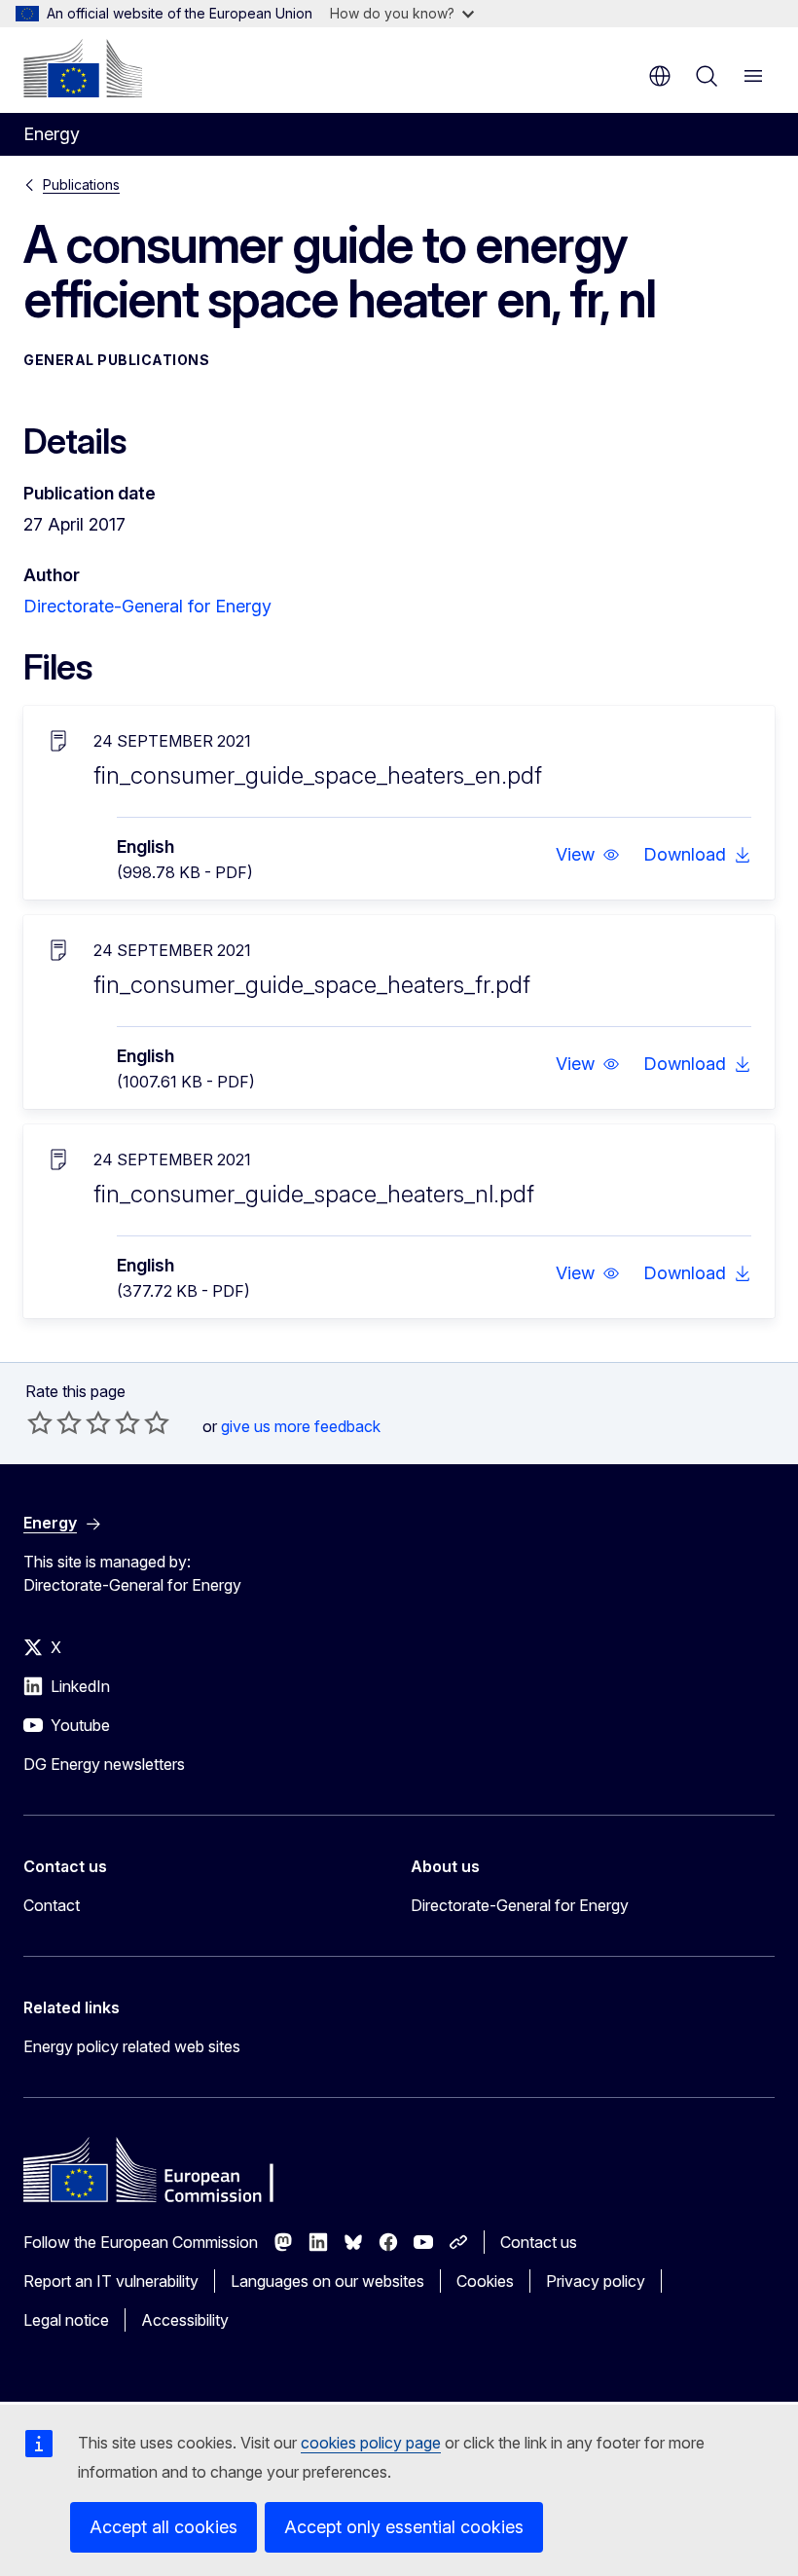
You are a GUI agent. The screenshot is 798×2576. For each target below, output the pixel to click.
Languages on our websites (327, 2281)
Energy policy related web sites (132, 2046)
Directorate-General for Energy (147, 606)
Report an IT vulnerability (111, 2281)
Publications (81, 184)
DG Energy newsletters (104, 1764)
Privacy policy (596, 2281)
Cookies (485, 2281)
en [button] (660, 76)
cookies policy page (371, 2443)
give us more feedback (301, 1426)
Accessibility (185, 2320)
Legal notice (66, 2320)
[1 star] (40, 1422)
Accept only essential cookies (404, 2527)
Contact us (539, 2242)
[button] (588, 855)
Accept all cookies (163, 2527)
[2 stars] (54, 1422)
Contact (52, 1905)
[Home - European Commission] (83, 68)
